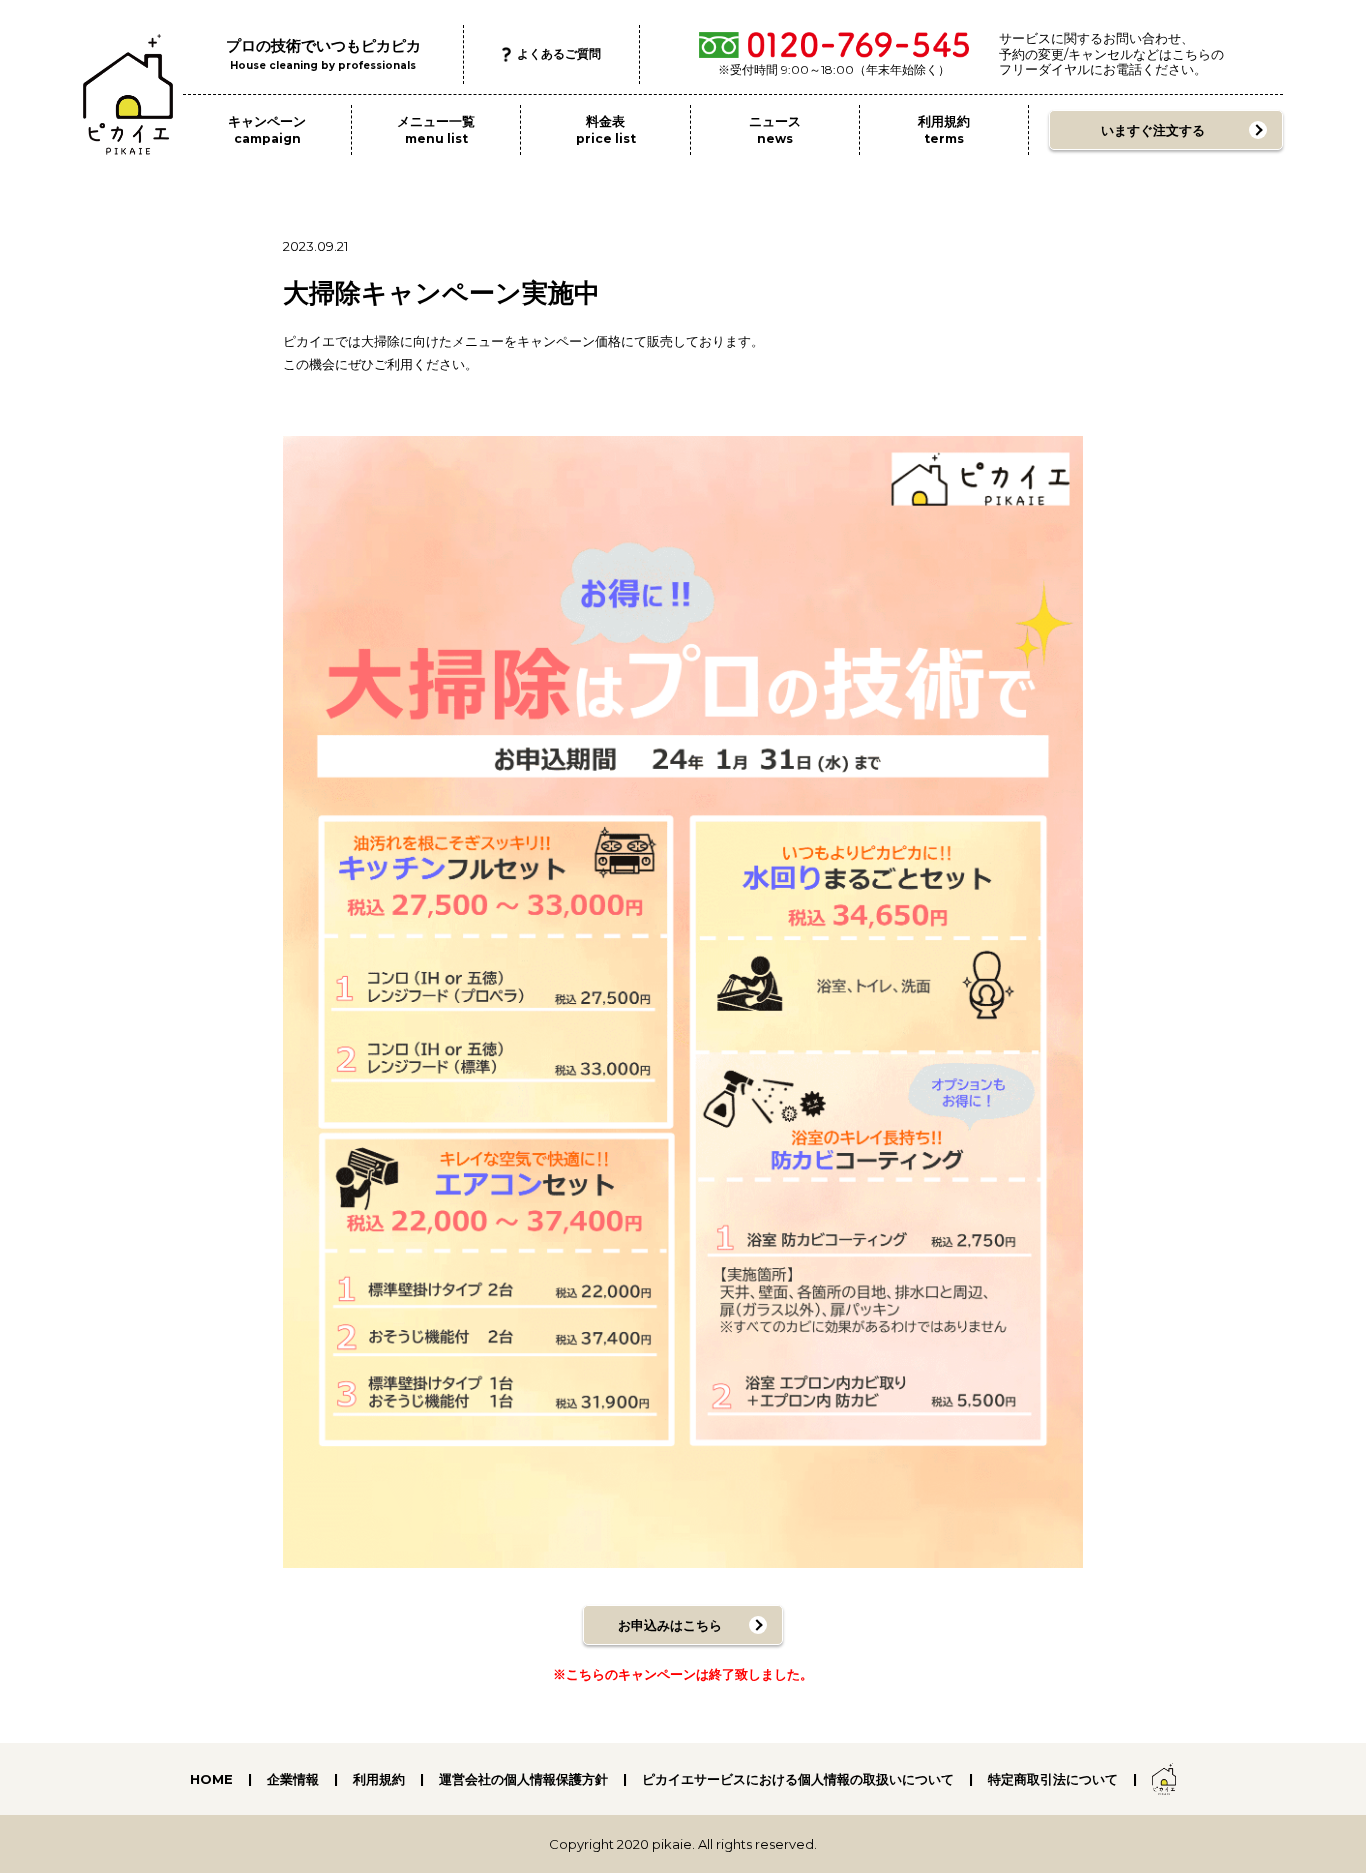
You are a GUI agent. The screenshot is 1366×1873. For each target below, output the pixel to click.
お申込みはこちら (670, 1625)
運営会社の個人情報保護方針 (523, 1779)
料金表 (606, 129)
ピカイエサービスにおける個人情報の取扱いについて (798, 1779)
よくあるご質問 (559, 54)
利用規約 (944, 129)
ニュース (775, 129)
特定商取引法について (1053, 1779)
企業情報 (293, 1779)
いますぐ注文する (1153, 130)
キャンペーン (267, 129)
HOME (211, 1779)
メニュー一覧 (436, 129)
